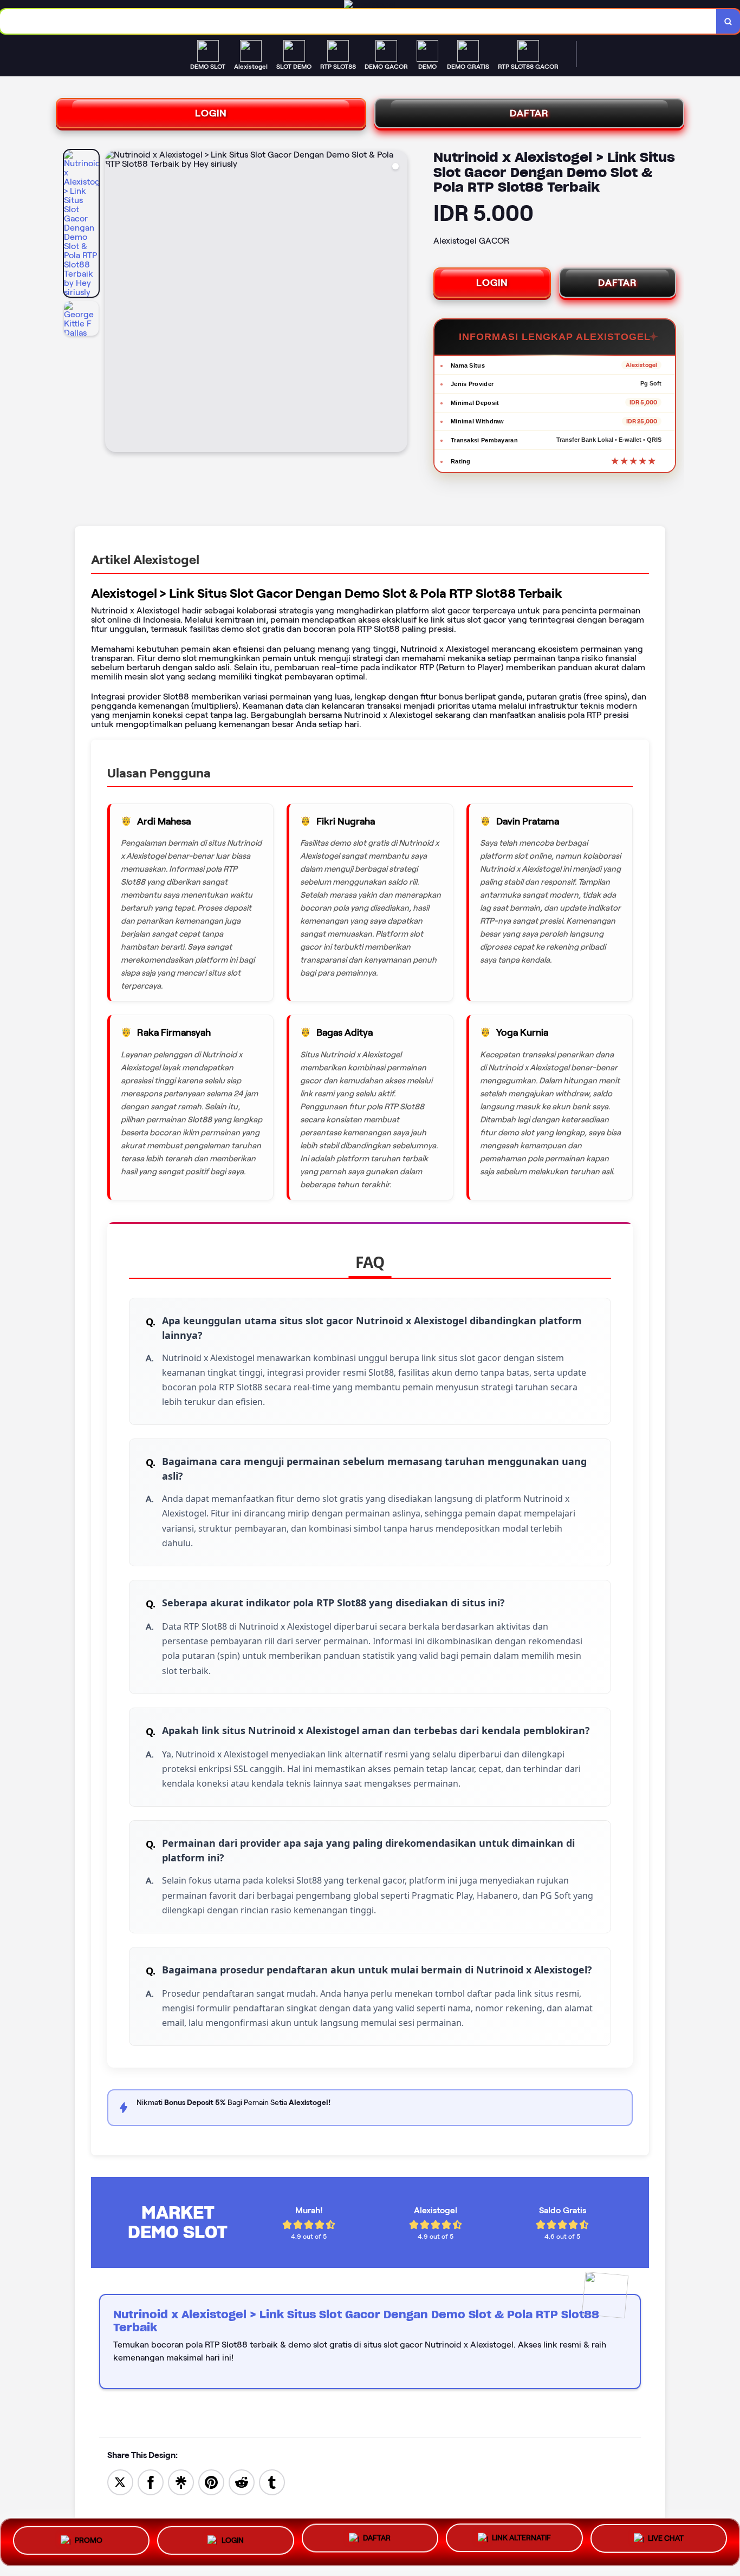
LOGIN (211, 113)
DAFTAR (529, 113)
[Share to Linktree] (181, 2482)
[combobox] (358, 21)
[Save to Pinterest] (211, 2482)
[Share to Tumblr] (272, 2482)
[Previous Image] (114, 303)
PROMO (89, 2538)
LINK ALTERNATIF (521, 2540)
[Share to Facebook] (151, 2482)
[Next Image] (399, 303)
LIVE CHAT (666, 2541)
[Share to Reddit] (242, 2482)
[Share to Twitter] (120, 2482)
